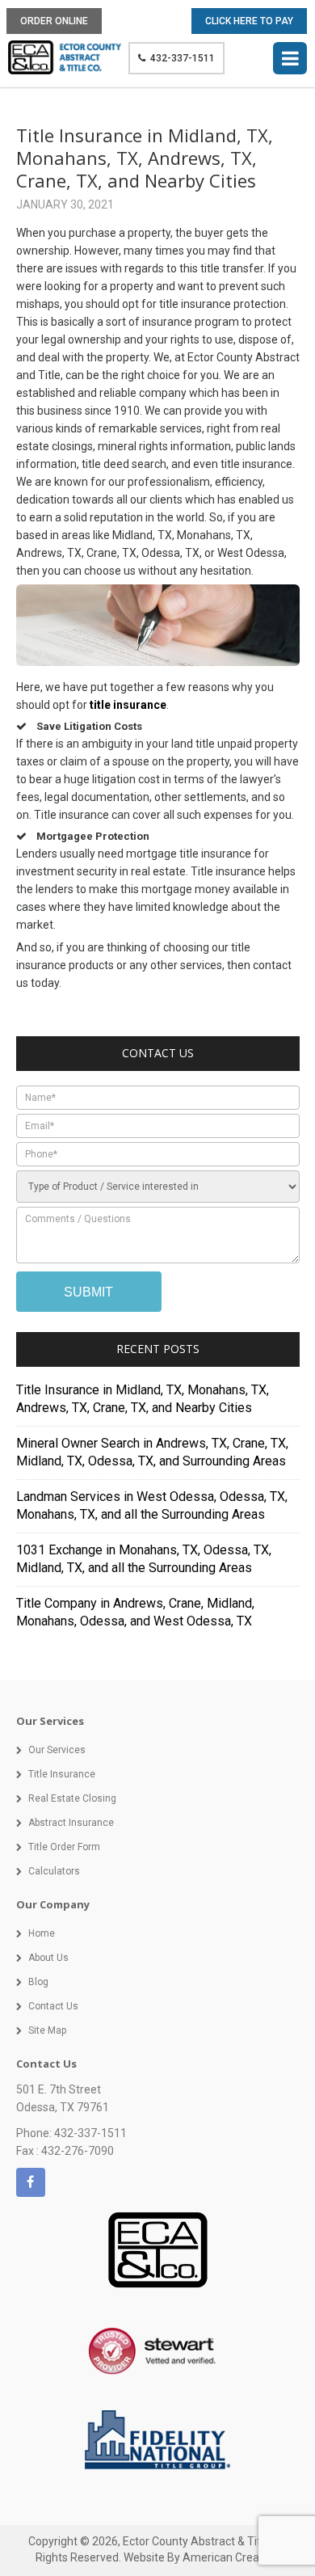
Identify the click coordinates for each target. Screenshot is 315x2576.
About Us (48, 1958)
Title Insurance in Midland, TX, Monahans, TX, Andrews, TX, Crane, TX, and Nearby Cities (143, 1399)
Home (42, 1933)
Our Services (57, 1750)
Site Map (47, 2030)
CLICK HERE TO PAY (249, 21)
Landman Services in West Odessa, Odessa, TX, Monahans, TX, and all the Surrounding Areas (152, 1505)
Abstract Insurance (71, 1823)
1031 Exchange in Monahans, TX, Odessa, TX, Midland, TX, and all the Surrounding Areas (144, 1559)
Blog (38, 1982)
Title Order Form (64, 1847)
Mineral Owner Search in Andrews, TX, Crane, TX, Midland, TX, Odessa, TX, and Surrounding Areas (152, 1452)
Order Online (54, 21)
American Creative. (231, 2557)
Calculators (54, 1871)
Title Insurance (62, 1774)
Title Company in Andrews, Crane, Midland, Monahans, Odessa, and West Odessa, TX (135, 1612)
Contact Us (53, 2006)
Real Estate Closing (72, 1798)
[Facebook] (31, 2182)
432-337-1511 (183, 58)
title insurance (128, 705)
